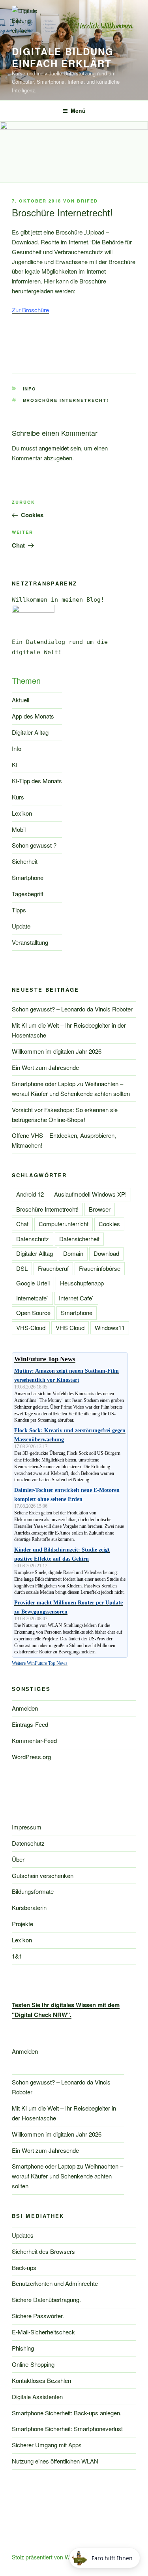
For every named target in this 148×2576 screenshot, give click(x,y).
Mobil (19, 829)
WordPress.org (31, 1757)
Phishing (23, 2348)
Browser (100, 1209)
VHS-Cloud (31, 1327)
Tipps (19, 910)
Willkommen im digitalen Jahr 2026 (57, 1051)
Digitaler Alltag (30, 732)
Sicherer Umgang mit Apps (47, 2445)
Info (30, 389)
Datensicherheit (79, 1239)
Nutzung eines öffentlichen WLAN (55, 2461)
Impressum (27, 1827)
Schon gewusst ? (34, 845)
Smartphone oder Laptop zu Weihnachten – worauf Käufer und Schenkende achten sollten (67, 2176)
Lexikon (22, 813)
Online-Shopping (33, 2364)
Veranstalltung (30, 942)
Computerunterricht (64, 1224)
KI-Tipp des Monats (37, 781)
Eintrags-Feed (30, 1724)
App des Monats (33, 716)
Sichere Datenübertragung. (46, 2299)
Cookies (109, 1224)
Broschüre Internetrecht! (66, 400)
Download (106, 1253)
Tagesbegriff (28, 894)
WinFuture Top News (45, 1359)
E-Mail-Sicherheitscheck (43, 2332)
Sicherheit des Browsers (43, 2251)
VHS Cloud (70, 1327)
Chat (22, 1224)
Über (18, 1859)
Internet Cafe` (76, 1298)
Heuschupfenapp (82, 1283)
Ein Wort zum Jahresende (45, 1067)
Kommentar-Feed (34, 1740)
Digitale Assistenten (37, 2397)
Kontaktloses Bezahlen (41, 2380)
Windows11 (110, 1327)
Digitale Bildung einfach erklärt (63, 57)
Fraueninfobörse (100, 1268)
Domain (73, 1253)
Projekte (22, 1924)
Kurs (18, 797)
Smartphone (28, 877)
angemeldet (54, 448)
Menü (78, 111)
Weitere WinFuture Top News (40, 1663)
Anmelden (25, 1708)
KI (15, 765)
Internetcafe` (32, 1298)
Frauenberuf (53, 1268)
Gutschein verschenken (43, 1875)
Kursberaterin (29, 1907)
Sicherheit (25, 861)
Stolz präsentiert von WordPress (52, 2557)
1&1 (17, 1956)
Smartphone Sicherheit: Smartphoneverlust (67, 2429)
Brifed (87, 201)
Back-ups (24, 2267)
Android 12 (30, 1194)
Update (21, 926)
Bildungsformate (33, 1891)
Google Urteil (33, 1283)
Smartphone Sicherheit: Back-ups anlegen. (67, 2413)
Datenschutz (33, 1239)
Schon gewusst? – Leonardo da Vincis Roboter (72, 1009)
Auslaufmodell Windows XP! (90, 1194)
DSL (22, 1268)
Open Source (33, 1312)
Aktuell (21, 700)
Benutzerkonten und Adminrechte (55, 2283)
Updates (23, 2235)
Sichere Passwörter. (38, 2316)
